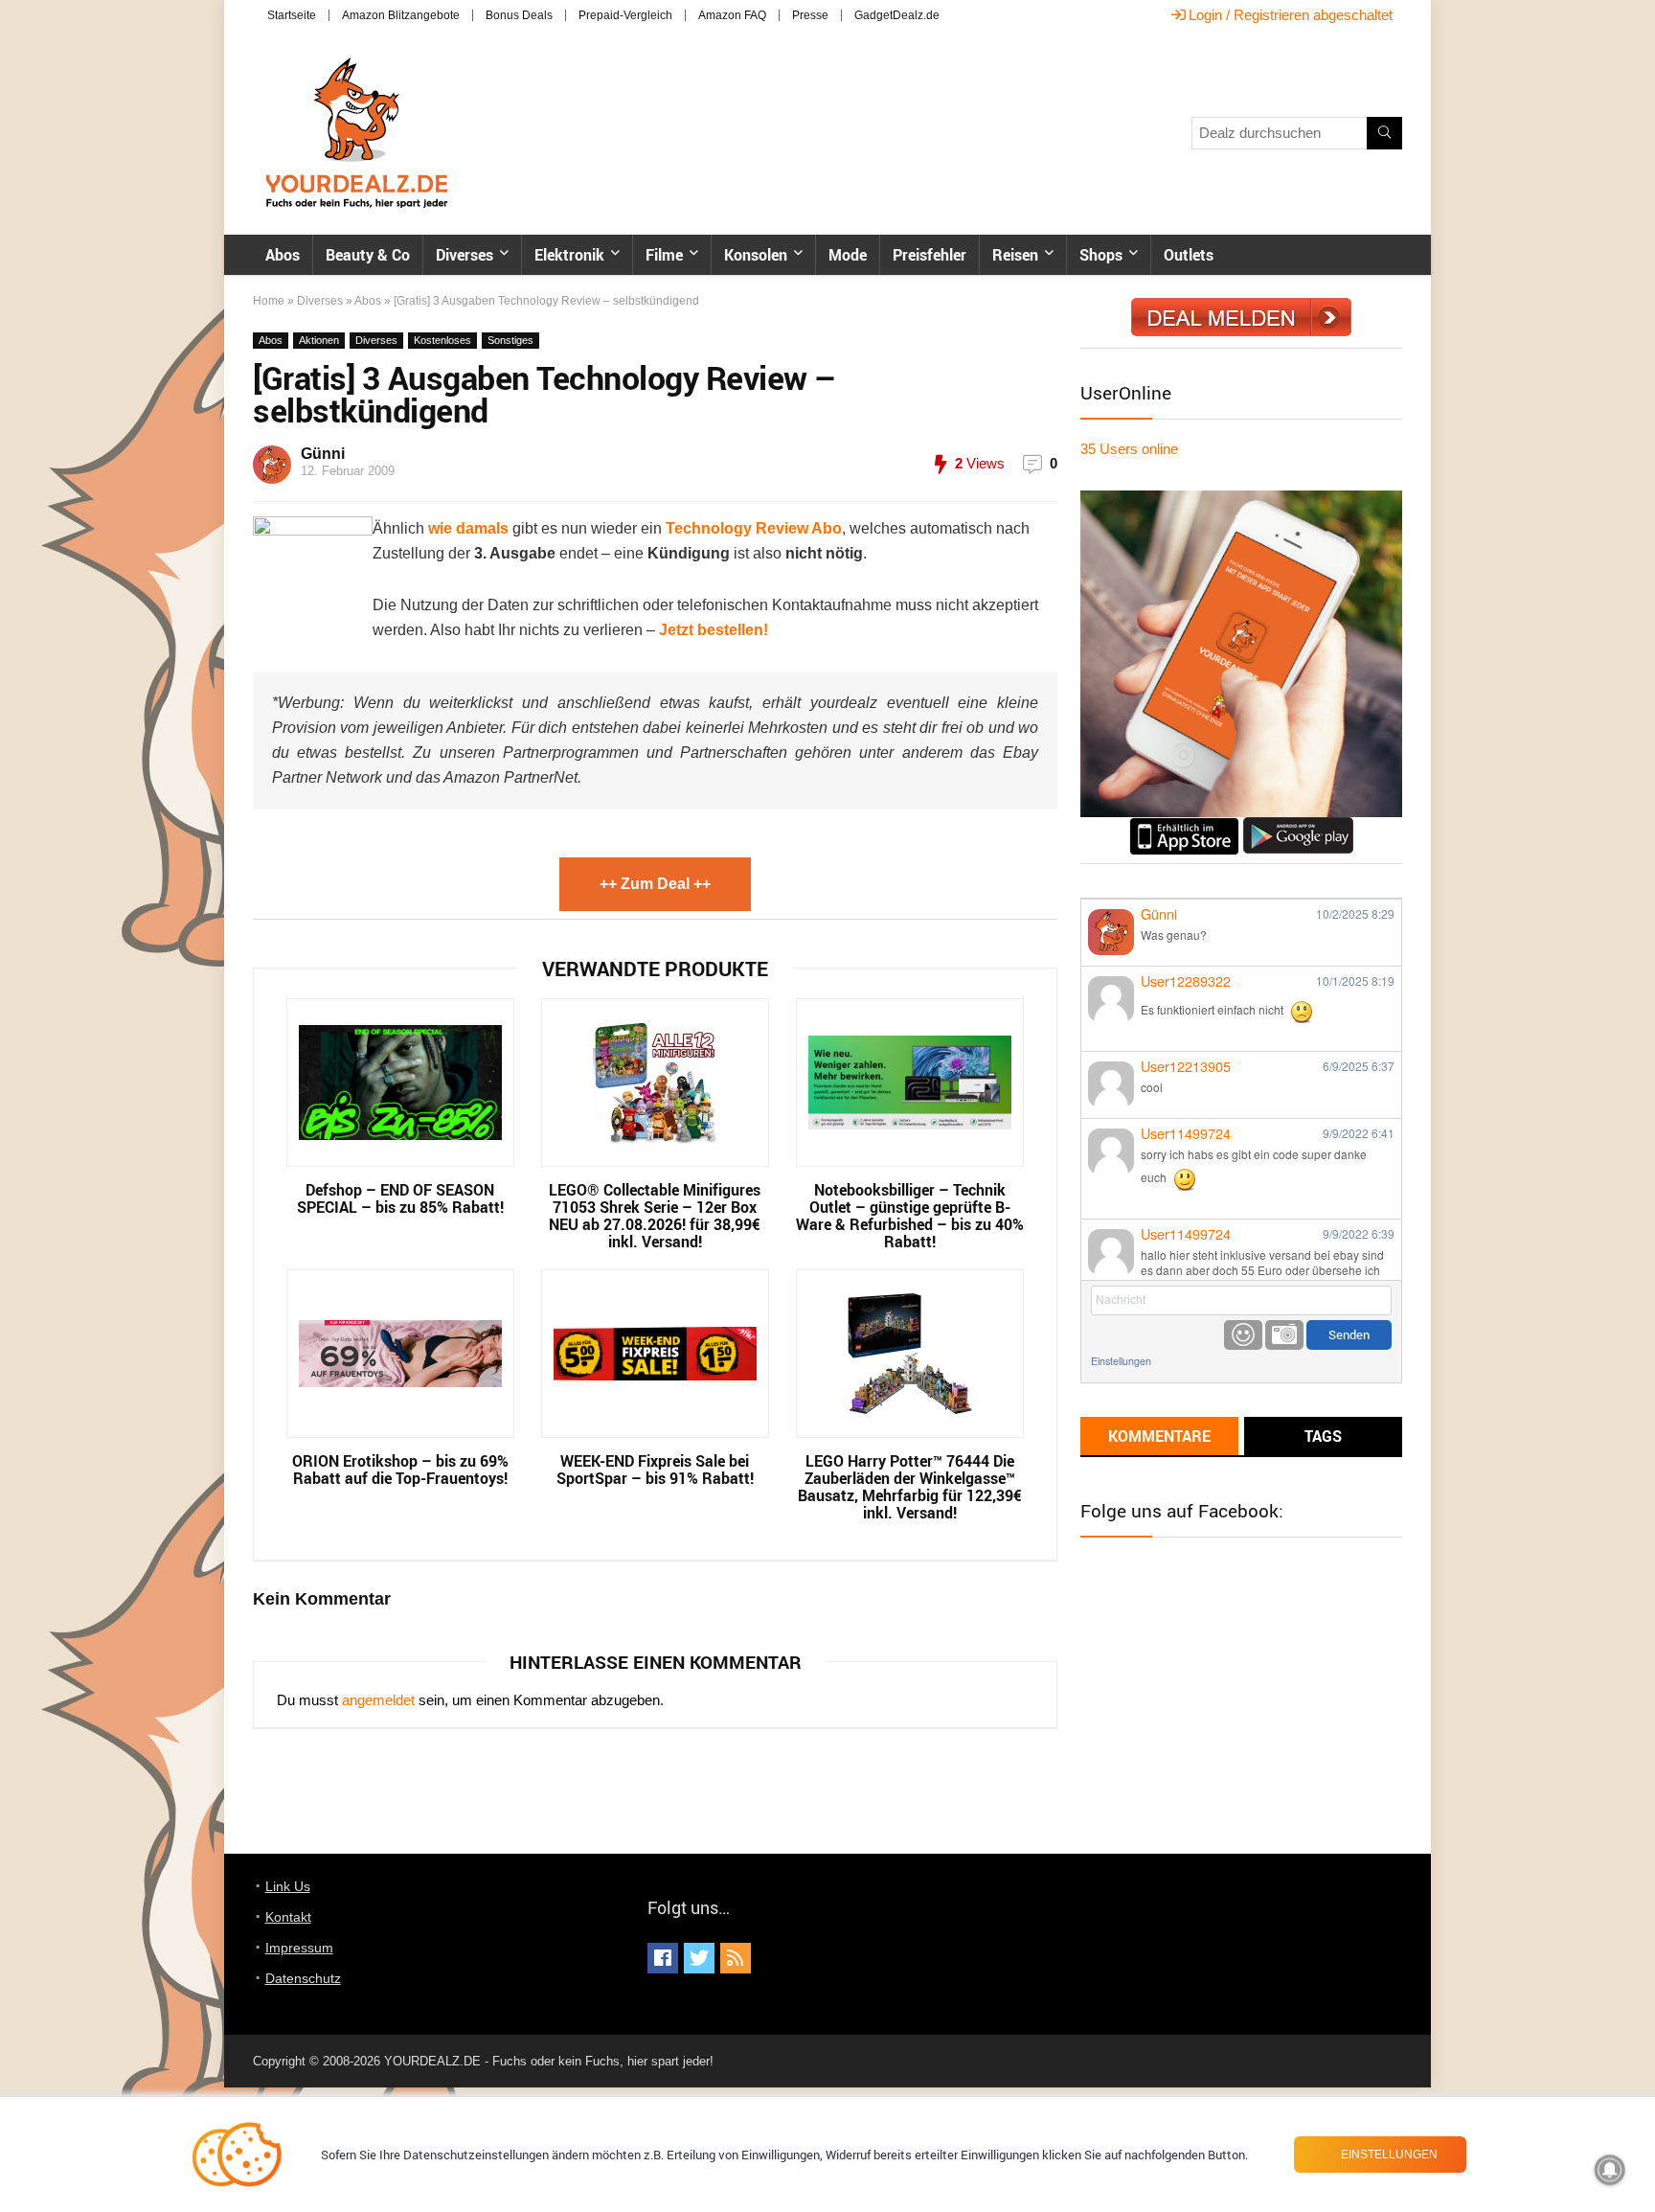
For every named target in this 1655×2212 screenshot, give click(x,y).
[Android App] (1298, 825)
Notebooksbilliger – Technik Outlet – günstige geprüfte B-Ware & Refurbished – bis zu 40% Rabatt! (910, 1216)
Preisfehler (930, 255)
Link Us (288, 1886)
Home (269, 301)
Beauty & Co (368, 255)
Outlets (1189, 255)
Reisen (1015, 255)
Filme (664, 255)
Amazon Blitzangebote (401, 15)
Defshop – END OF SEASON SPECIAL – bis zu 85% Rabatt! (400, 1198)
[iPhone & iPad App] (1184, 825)
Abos (283, 255)
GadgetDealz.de (897, 15)
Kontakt (288, 1917)
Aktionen (319, 340)
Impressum (299, 1948)
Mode (848, 255)
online (1129, 449)
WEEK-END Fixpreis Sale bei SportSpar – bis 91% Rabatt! (655, 1470)
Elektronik (569, 255)
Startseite (292, 15)
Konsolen (756, 255)
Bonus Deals (519, 15)
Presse (810, 15)
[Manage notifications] (1610, 2170)
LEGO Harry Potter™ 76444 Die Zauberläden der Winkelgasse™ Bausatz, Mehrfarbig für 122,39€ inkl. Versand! (910, 1487)
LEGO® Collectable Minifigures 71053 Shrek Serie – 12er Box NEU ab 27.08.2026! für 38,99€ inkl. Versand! (655, 1216)
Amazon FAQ (732, 15)
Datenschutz (303, 1978)
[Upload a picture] (1284, 1335)
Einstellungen (1121, 1361)
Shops (1101, 255)
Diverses (465, 255)
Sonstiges (510, 340)
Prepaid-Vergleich (625, 15)
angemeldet (378, 1700)
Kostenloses (442, 340)
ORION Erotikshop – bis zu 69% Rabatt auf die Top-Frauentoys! (400, 1470)
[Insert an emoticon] (1243, 1335)
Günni (323, 454)
